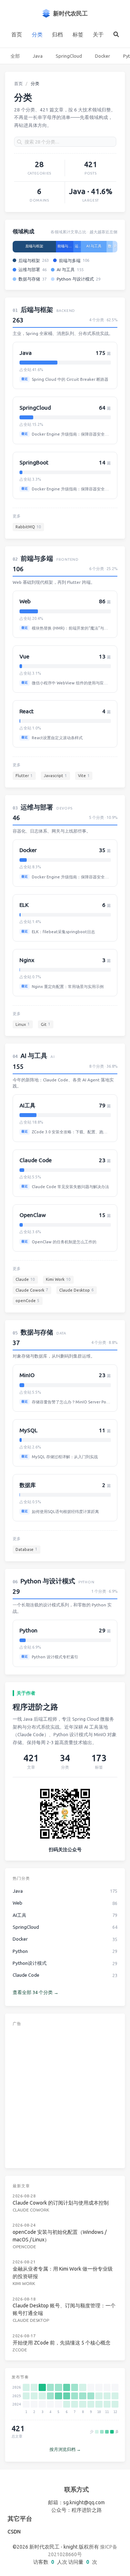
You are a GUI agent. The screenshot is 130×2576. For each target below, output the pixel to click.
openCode (27, 1301)
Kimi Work (58, 1279)
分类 (37, 34)
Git (45, 1024)
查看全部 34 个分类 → (36, 1992)
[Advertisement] (65, 2096)
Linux (23, 1024)
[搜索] (116, 35)
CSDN (14, 2532)
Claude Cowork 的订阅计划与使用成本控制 (61, 2203)
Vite (84, 776)
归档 (57, 34)
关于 (98, 34)
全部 (15, 56)
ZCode (20, 2350)
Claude (25, 1279)
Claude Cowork (32, 1290)
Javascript (55, 776)
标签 (78, 34)
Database (26, 1549)
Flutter (24, 776)
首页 (17, 34)
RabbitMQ (28, 527)
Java (38, 56)
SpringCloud (69, 56)
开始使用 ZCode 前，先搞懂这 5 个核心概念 (62, 2343)
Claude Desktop (76, 1290)
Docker (103, 56)
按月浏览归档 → (65, 2449)
